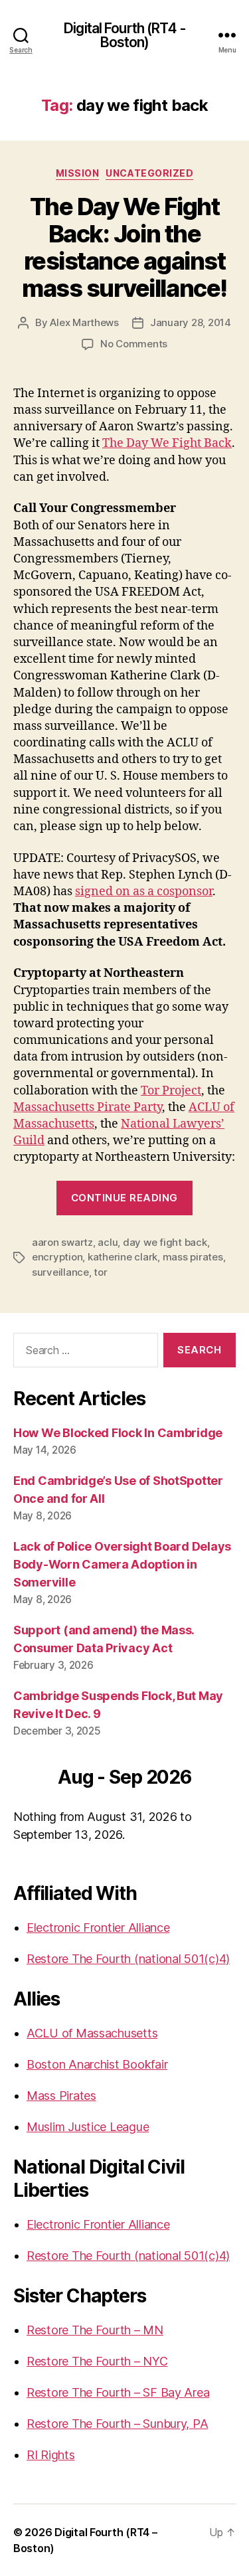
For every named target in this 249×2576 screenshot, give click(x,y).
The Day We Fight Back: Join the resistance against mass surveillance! (124, 247)
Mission (78, 173)
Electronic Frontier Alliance (98, 1928)
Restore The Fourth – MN (95, 2330)
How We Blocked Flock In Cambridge (118, 1433)
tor (100, 1272)
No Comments (134, 344)
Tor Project (171, 1091)
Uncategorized (149, 173)
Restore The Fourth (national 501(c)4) (128, 1959)
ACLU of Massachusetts (92, 2033)
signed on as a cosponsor (144, 892)
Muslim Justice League (88, 2127)
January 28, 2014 (191, 322)
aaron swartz (62, 1242)
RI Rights (51, 2455)
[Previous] (36, 1779)
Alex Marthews (84, 322)
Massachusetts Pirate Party (88, 1107)
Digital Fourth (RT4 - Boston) (124, 35)
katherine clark (123, 1257)
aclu (108, 1242)
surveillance (60, 1272)
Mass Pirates (61, 2096)
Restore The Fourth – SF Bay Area (118, 2392)
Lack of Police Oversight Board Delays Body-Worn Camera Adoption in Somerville (122, 1564)
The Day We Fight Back (167, 443)
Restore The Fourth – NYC (97, 2361)
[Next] (213, 1779)
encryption (57, 1257)
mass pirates (193, 1257)
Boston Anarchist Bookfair (97, 2064)
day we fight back (165, 1242)
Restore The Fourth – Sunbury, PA (117, 2424)
